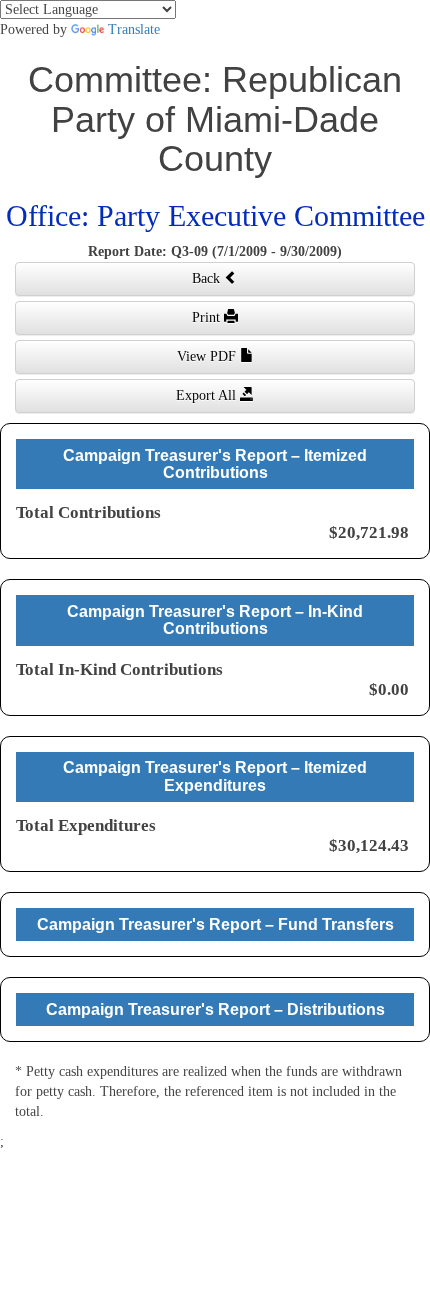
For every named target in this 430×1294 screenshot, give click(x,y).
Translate (134, 29)
